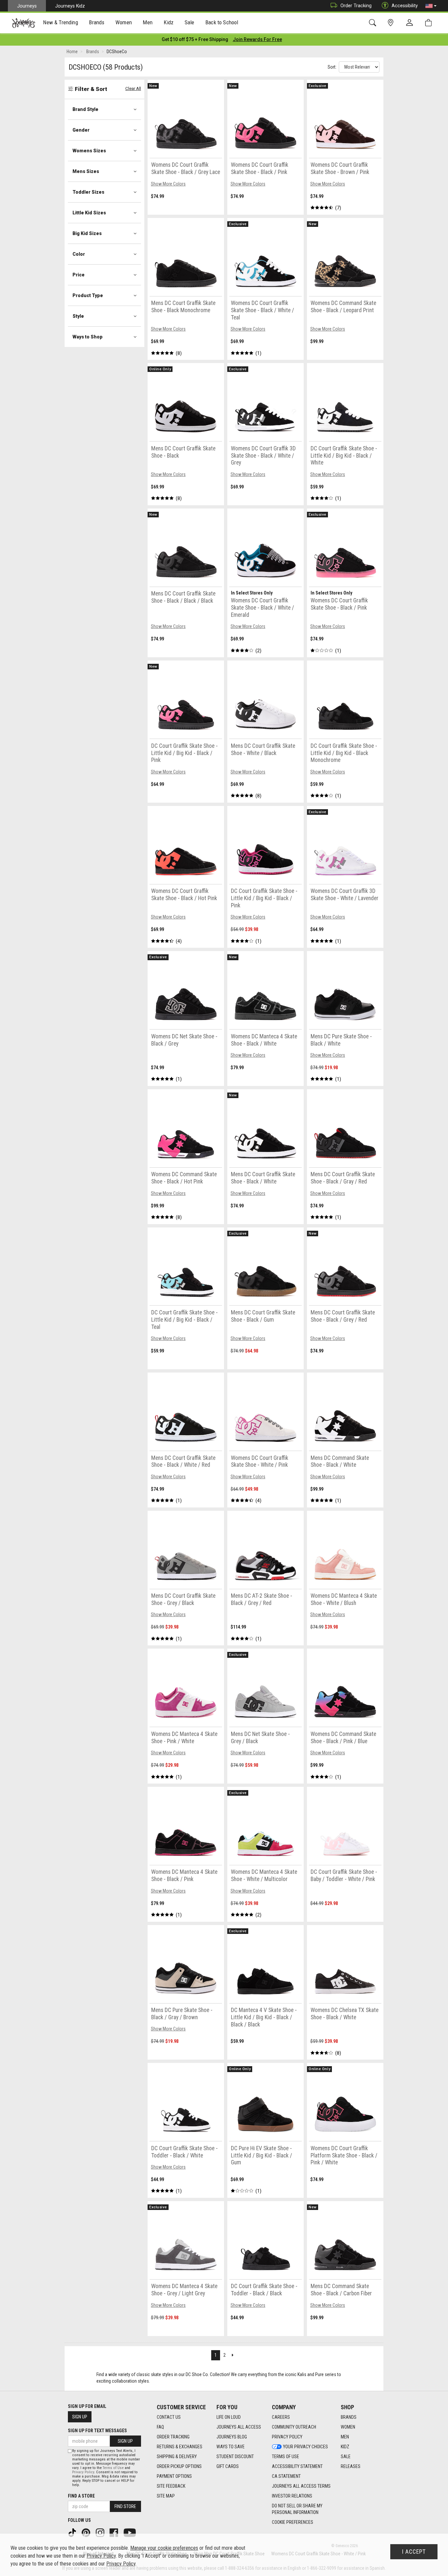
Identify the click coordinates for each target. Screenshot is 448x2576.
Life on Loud (229, 2417)
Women (348, 2427)
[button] (431, 6)
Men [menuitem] (148, 22)
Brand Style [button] (85, 109)
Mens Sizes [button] (86, 171)
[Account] (411, 23)
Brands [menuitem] (97, 22)
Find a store (81, 2496)
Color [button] (79, 254)
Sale (346, 2457)
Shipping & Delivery (177, 2457)
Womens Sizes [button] (89, 151)
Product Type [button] (88, 295)
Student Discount (235, 2457)
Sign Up (80, 2417)
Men (345, 2437)
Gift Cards (228, 2466)
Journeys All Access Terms (301, 2486)
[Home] (23, 23)
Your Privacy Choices (305, 2447)
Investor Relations (292, 2496)
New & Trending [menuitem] (60, 22)
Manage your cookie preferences (164, 2548)
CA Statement (286, 2476)
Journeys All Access (239, 2427)
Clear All (133, 88)
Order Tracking (356, 6)
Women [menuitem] (124, 22)
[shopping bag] (430, 23)
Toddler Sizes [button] (88, 192)
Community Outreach (294, 2427)
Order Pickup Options (179, 2466)
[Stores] (392, 23)
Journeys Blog (232, 2437)
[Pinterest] (87, 2532)
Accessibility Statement (297, 2466)
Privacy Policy (287, 2437)
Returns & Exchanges (180, 2447)
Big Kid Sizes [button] (87, 233)
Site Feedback (171, 2486)
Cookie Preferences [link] (293, 2522)
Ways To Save (231, 2447)
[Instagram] (101, 2532)
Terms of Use (285, 2457)
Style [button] (78, 316)
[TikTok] (73, 2532)
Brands (349, 2417)
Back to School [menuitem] (222, 22)
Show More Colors (168, 184)
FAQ (160, 2427)
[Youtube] (130, 2532)
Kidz (345, 2447)
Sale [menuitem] (190, 22)
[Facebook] (114, 2532)
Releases (351, 2466)
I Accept (414, 2552)
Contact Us (169, 2417)
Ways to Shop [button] (88, 337)
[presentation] (61, 23)
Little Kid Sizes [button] (89, 213)
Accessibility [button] (405, 6)
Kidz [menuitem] (169, 22)
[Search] (374, 23)
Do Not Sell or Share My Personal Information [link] (297, 2509)
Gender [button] (81, 130)
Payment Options (174, 2476)
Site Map (166, 2496)
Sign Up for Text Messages (97, 2431)
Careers (281, 2417)
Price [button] (79, 275)
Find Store (125, 2506)
